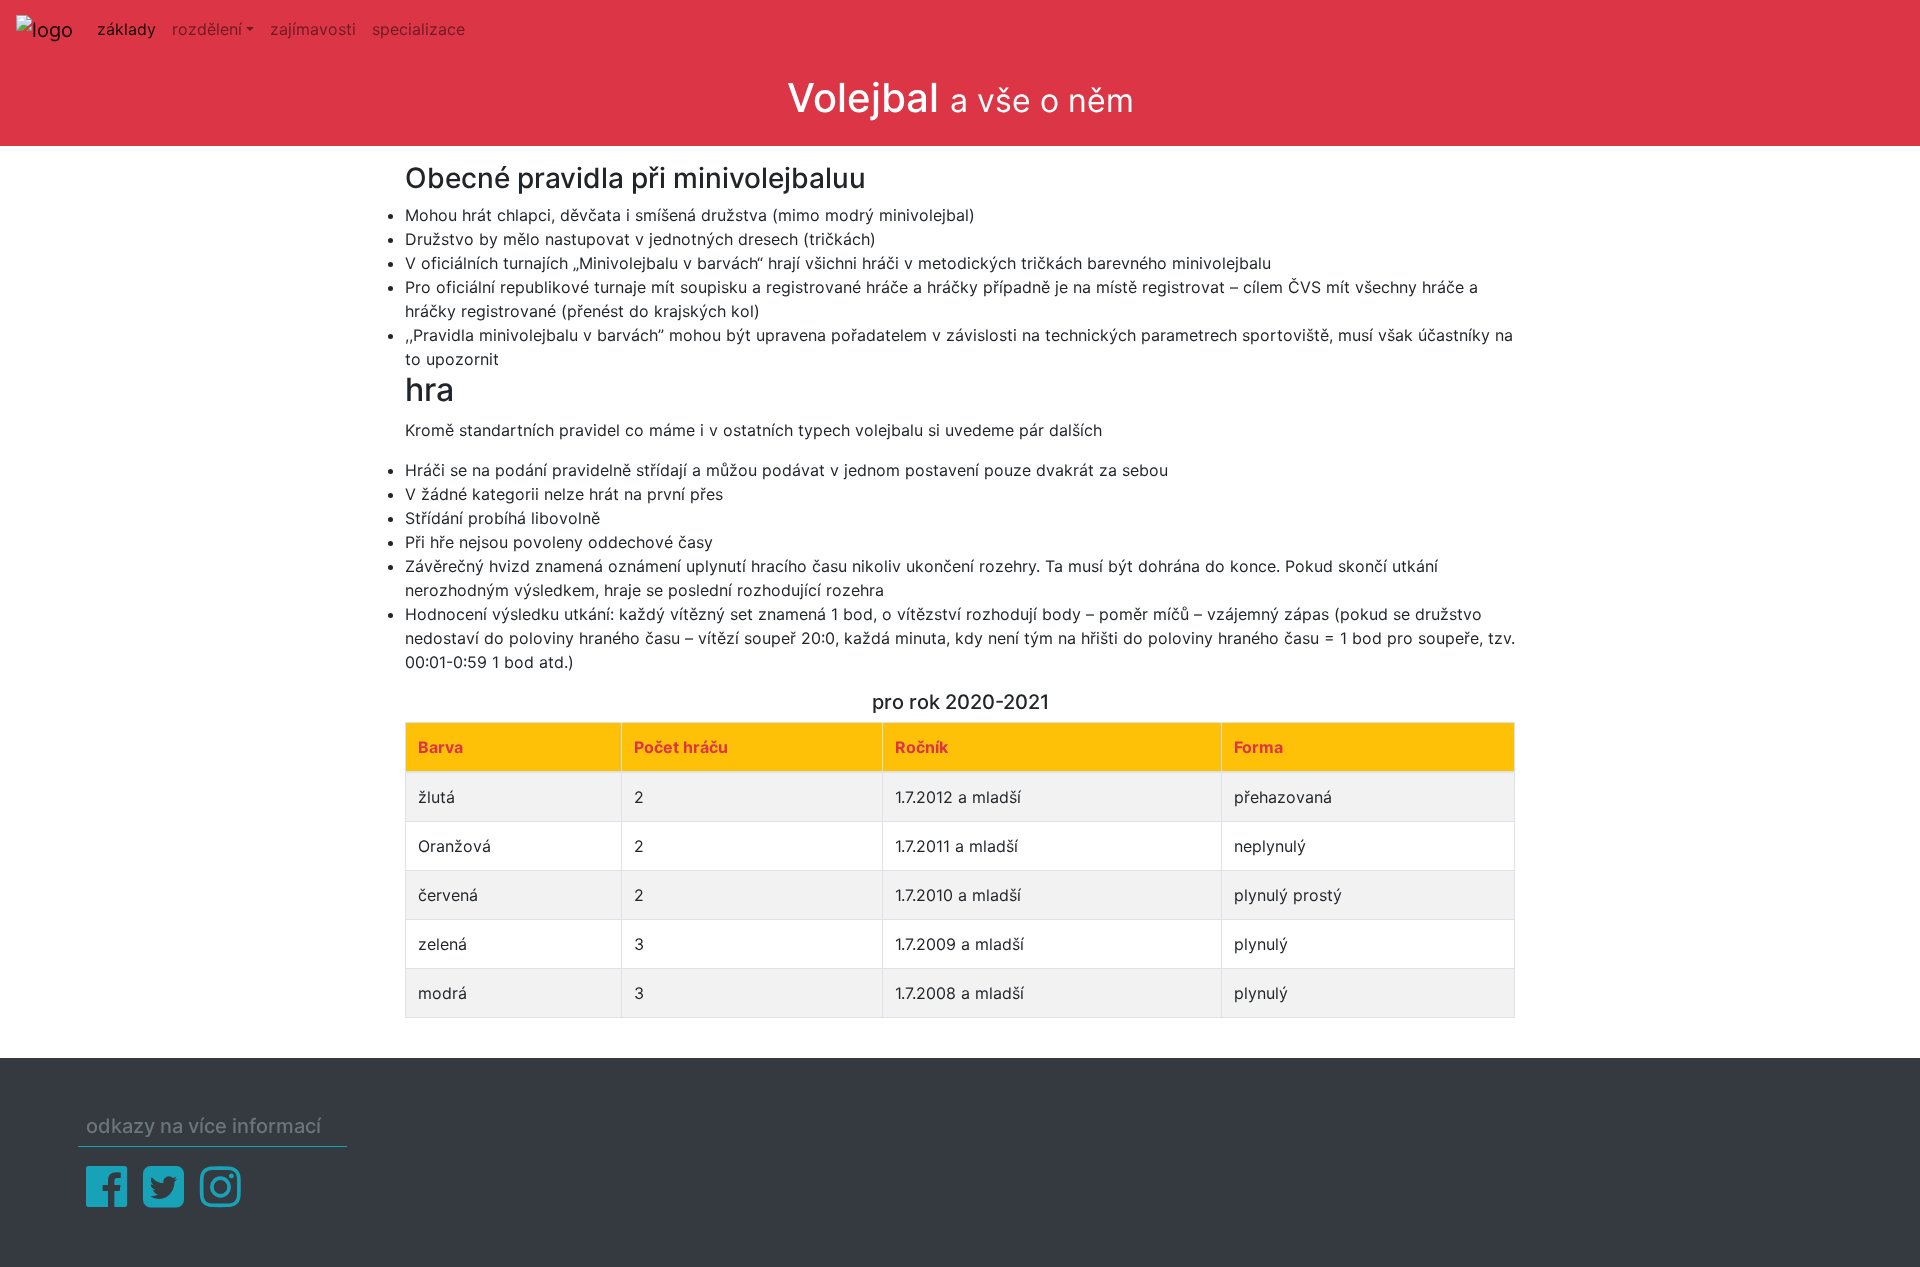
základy (126, 29)
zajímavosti (313, 29)
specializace (418, 29)
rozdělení (207, 29)
